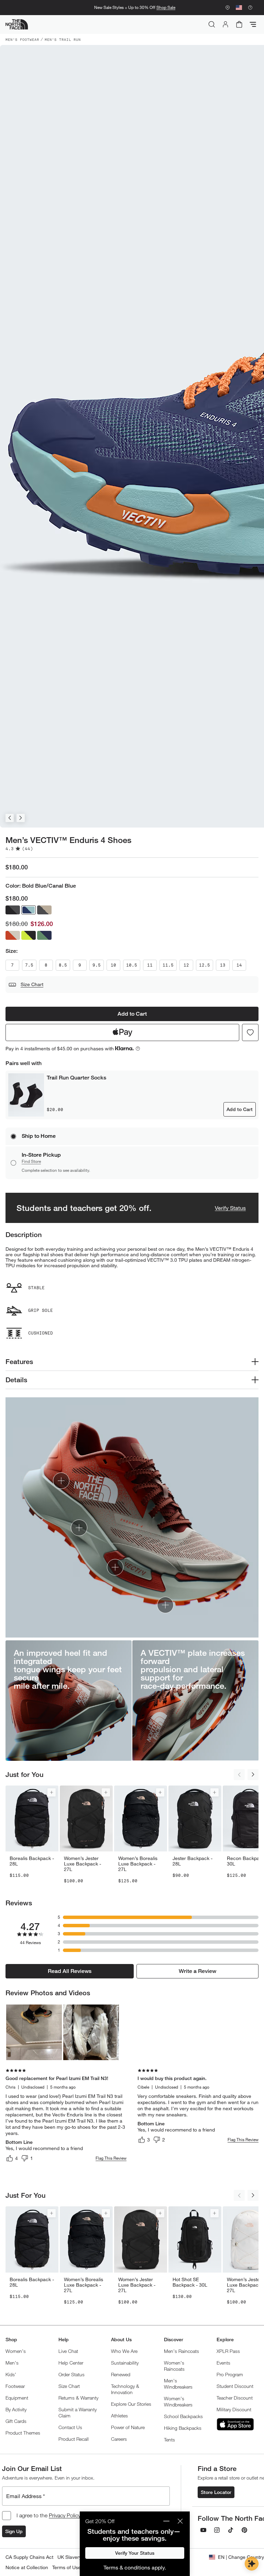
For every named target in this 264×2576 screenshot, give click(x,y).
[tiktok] (231, 2530)
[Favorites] (250, 1032)
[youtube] (203, 2530)
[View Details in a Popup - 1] (34, 2032)
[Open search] (212, 24)
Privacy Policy (65, 2515)
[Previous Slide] (10, 818)
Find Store (31, 1161)
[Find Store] (228, 8)
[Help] (250, 8)
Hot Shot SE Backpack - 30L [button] (190, 2282)
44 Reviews (30, 1943)
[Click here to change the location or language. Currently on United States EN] (239, 8)
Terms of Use (67, 2567)
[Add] (52, 1792)
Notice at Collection (27, 2567)
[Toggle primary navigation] (253, 24)
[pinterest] (244, 2530)
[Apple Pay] (122, 1032)
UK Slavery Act (74, 2557)
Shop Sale (166, 7)
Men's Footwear (22, 39)
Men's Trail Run (63, 39)
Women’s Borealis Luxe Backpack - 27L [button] (138, 1864)
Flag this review (111, 2158)
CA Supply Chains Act (29, 2557)
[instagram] (217, 2530)
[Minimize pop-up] (166, 2521)
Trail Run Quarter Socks (76, 1078)
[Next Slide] (21, 818)
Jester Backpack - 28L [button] (192, 1861)
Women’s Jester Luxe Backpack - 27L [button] (82, 1864)
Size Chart (32, 984)
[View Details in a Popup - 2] (91, 2032)
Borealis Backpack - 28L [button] (32, 1861)
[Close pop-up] (180, 2521)
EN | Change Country (241, 2557)
